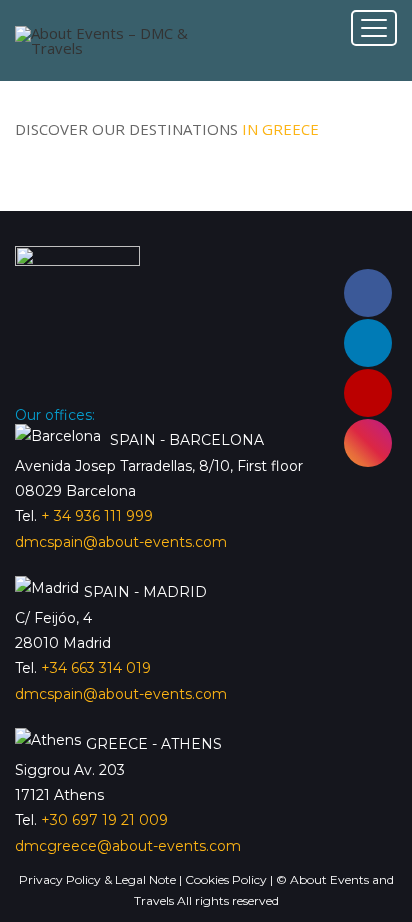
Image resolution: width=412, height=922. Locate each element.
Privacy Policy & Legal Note (99, 879)
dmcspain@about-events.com (121, 542)
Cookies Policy (227, 879)
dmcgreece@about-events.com (128, 846)
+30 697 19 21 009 (104, 820)
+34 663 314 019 (96, 668)
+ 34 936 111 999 (97, 516)
